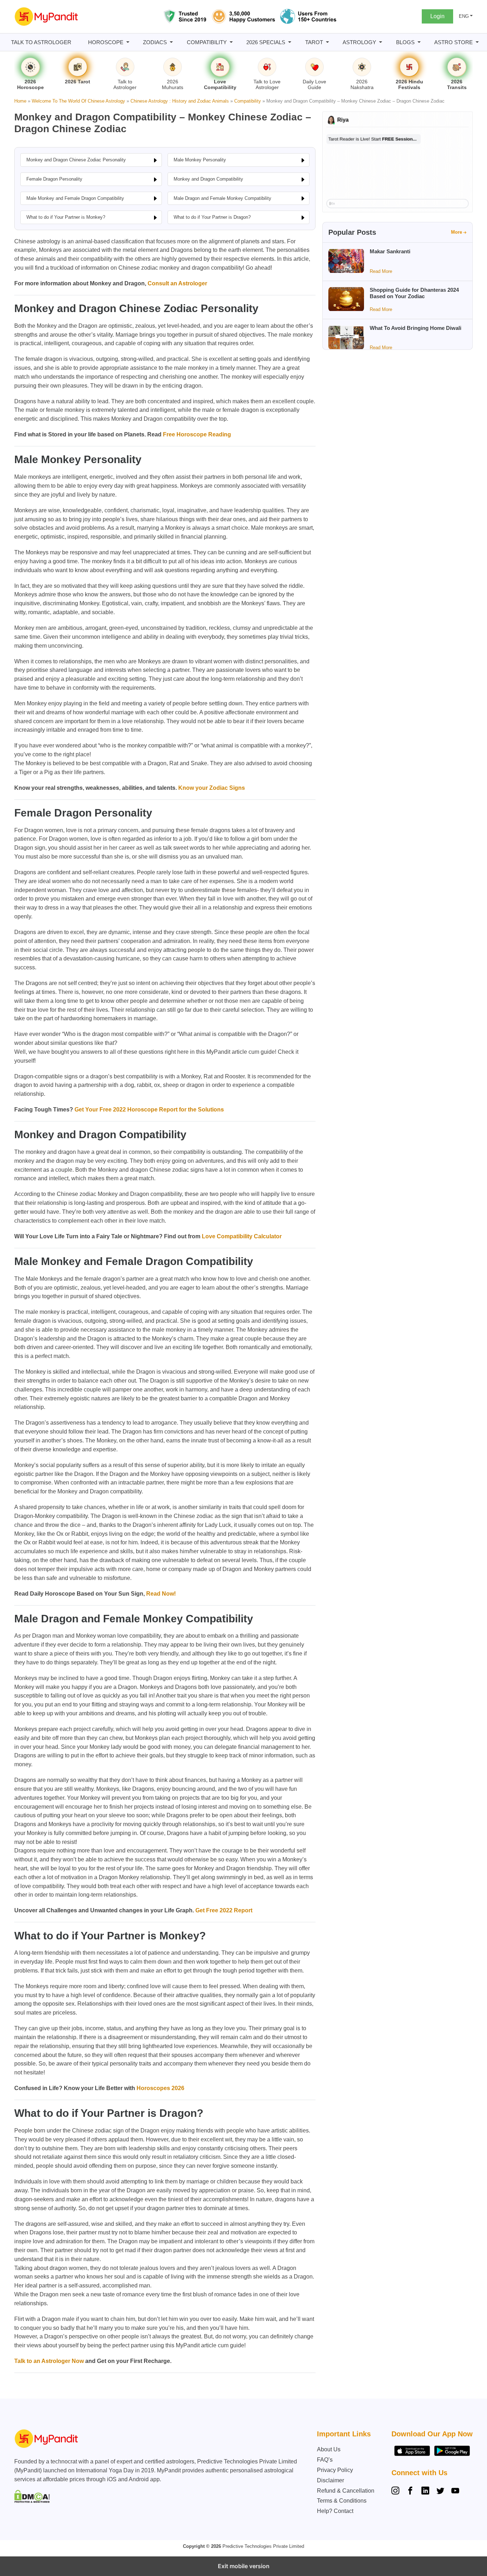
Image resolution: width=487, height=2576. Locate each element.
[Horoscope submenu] (128, 42)
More (457, 232)
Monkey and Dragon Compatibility (208, 179)
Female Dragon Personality (54, 179)
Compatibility (248, 101)
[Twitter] (440, 2492)
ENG (464, 16)
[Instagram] (397, 2492)
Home (20, 101)
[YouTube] (455, 2492)
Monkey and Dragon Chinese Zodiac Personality (76, 160)
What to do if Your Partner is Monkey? (66, 217)
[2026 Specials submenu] (290, 42)
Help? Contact (335, 2511)
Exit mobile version (244, 2566)
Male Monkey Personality (200, 160)
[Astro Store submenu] (477, 42)
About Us (329, 2449)
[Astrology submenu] (381, 42)
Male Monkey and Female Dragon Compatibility (75, 198)
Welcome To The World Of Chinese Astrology (78, 101)
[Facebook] (410, 2492)
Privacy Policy (335, 2470)
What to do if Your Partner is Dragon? (212, 217)
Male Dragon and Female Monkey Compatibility (222, 198)
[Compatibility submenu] (231, 42)
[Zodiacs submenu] (171, 42)
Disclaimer (330, 2480)
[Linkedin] (425, 2492)
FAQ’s (325, 2460)
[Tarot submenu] (327, 42)
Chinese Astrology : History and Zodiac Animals (180, 101)
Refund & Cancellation (346, 2491)
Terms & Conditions (342, 2501)
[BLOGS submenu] (419, 42)
